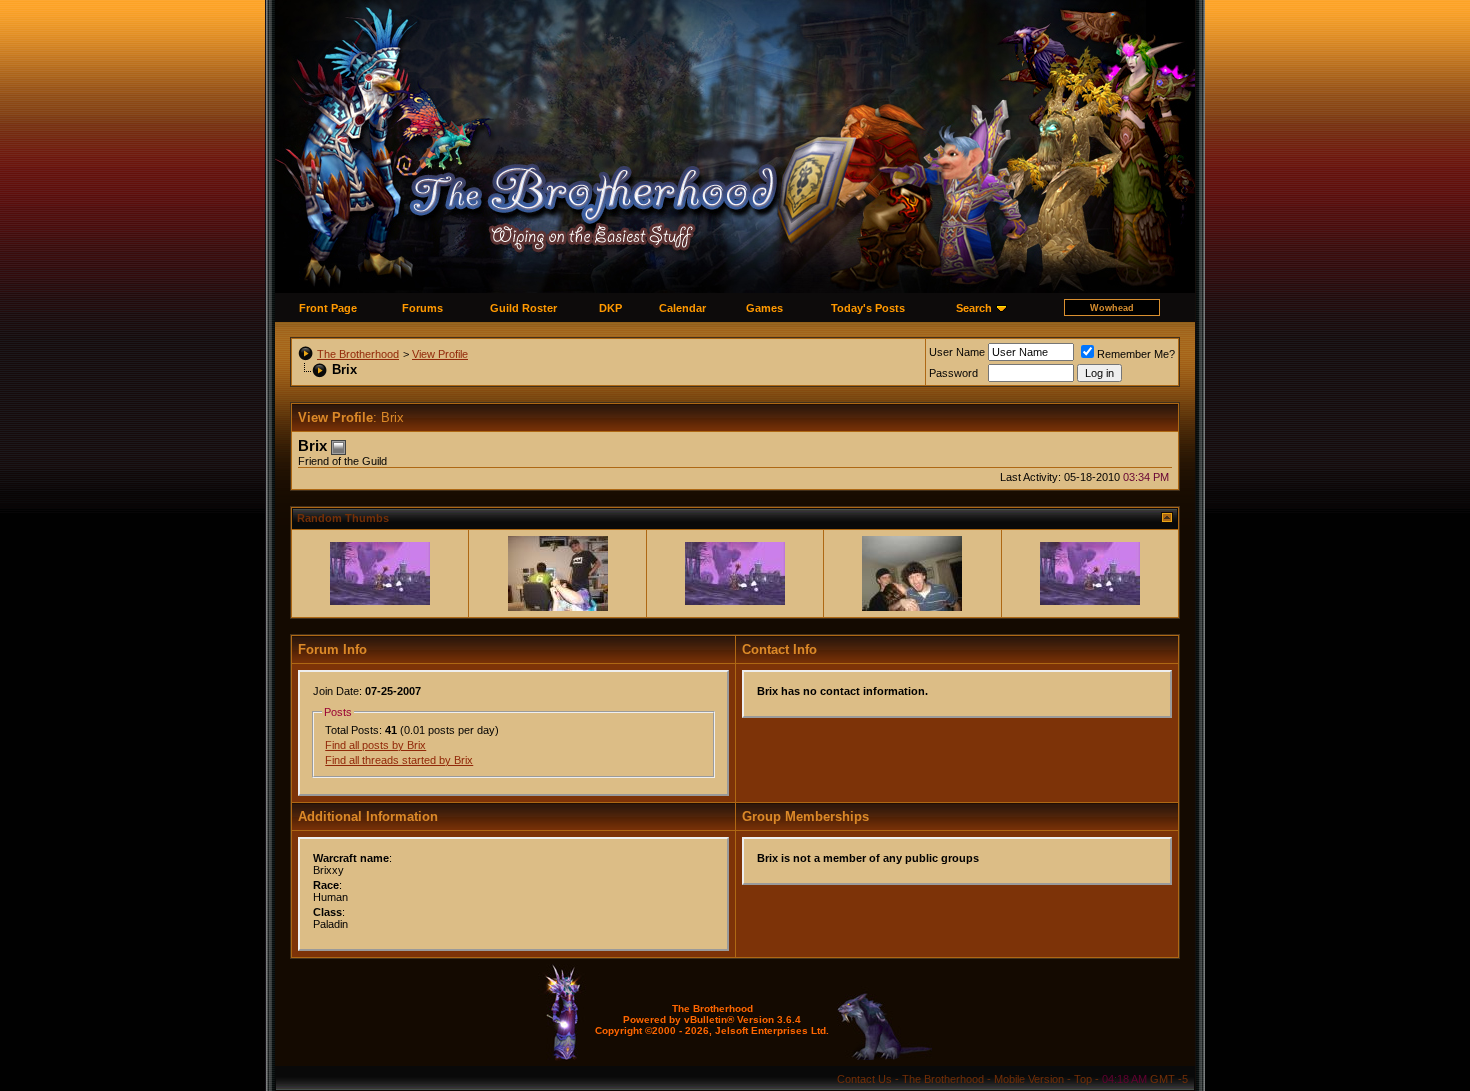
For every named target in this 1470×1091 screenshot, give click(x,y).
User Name (957, 352)
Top (1083, 1079)
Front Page (328, 308)
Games (764, 308)
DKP (610, 308)
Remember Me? (1136, 354)
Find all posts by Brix (375, 745)
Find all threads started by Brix (399, 760)
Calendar (682, 308)
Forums (422, 308)
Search (974, 308)
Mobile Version (1029, 1079)
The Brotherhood (358, 354)
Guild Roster (523, 308)
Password (953, 373)
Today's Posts (868, 308)
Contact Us (864, 1079)
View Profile (440, 354)
